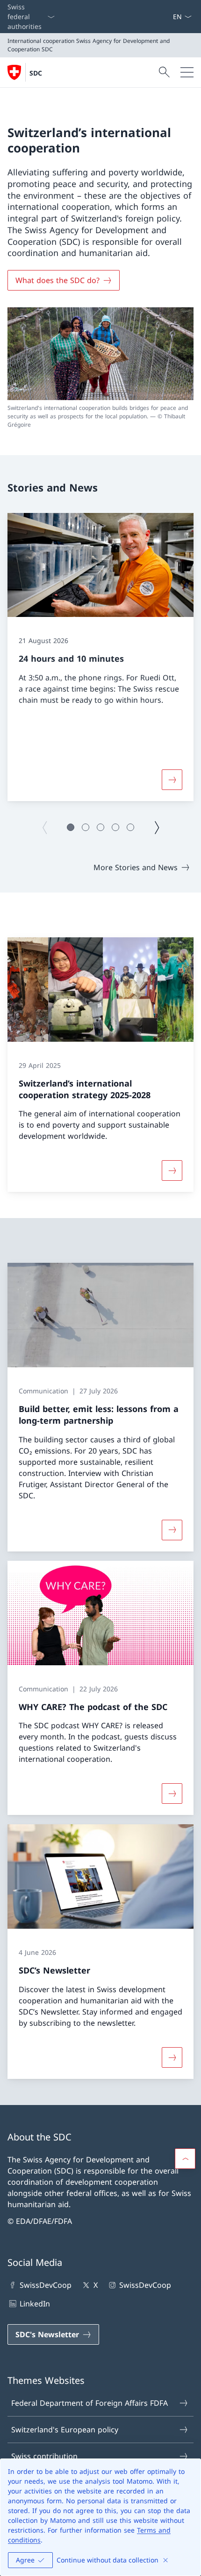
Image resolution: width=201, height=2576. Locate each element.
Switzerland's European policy (65, 2430)
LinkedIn (35, 2304)
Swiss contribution (44, 2456)
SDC (36, 73)
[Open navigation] (187, 72)
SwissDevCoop (46, 2285)
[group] (100, 657)
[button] (71, 827)
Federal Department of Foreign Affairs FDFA (90, 2403)
